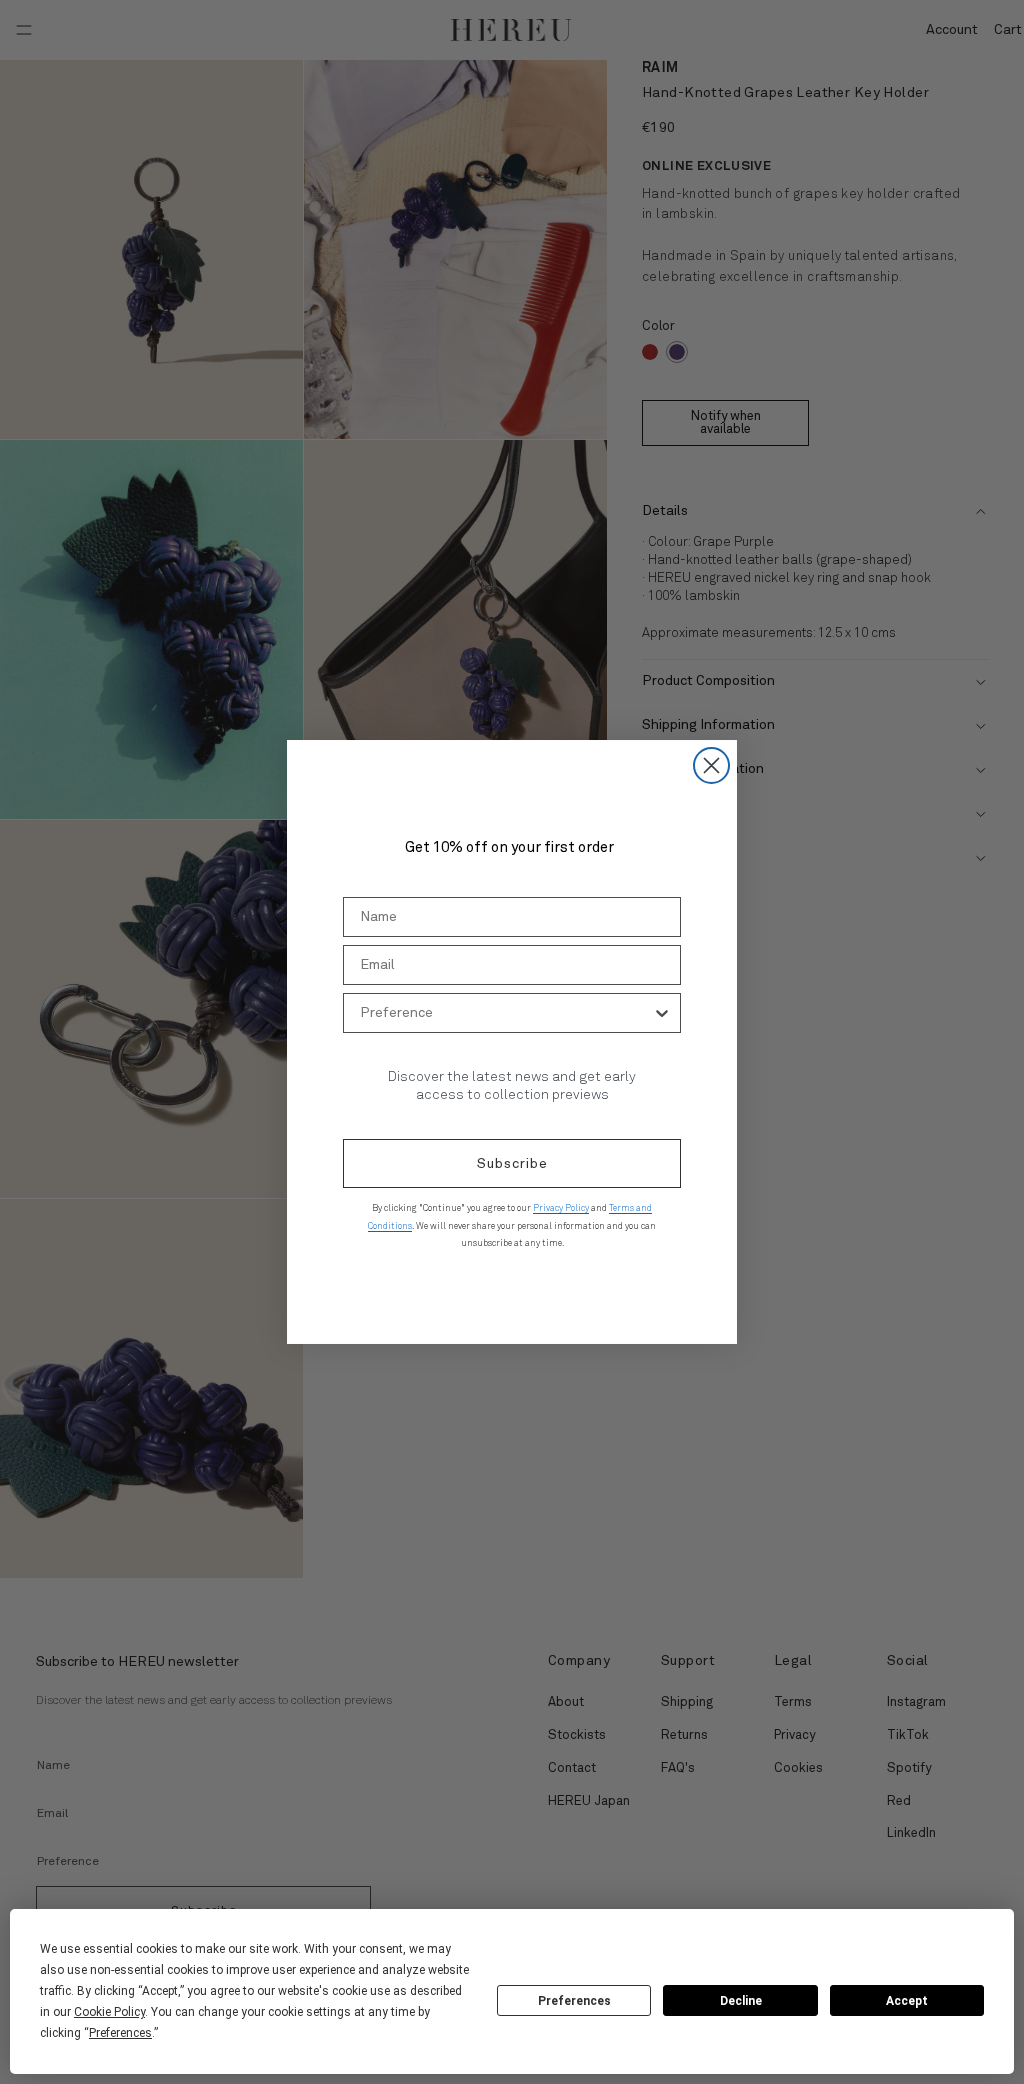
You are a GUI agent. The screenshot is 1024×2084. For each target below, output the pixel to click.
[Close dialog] (711, 765)
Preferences (574, 2001)
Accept (907, 2001)
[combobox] (506, 1013)
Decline (741, 2001)
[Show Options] (662, 1013)
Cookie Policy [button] (109, 2012)
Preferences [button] (120, 2033)
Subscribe (512, 1164)
